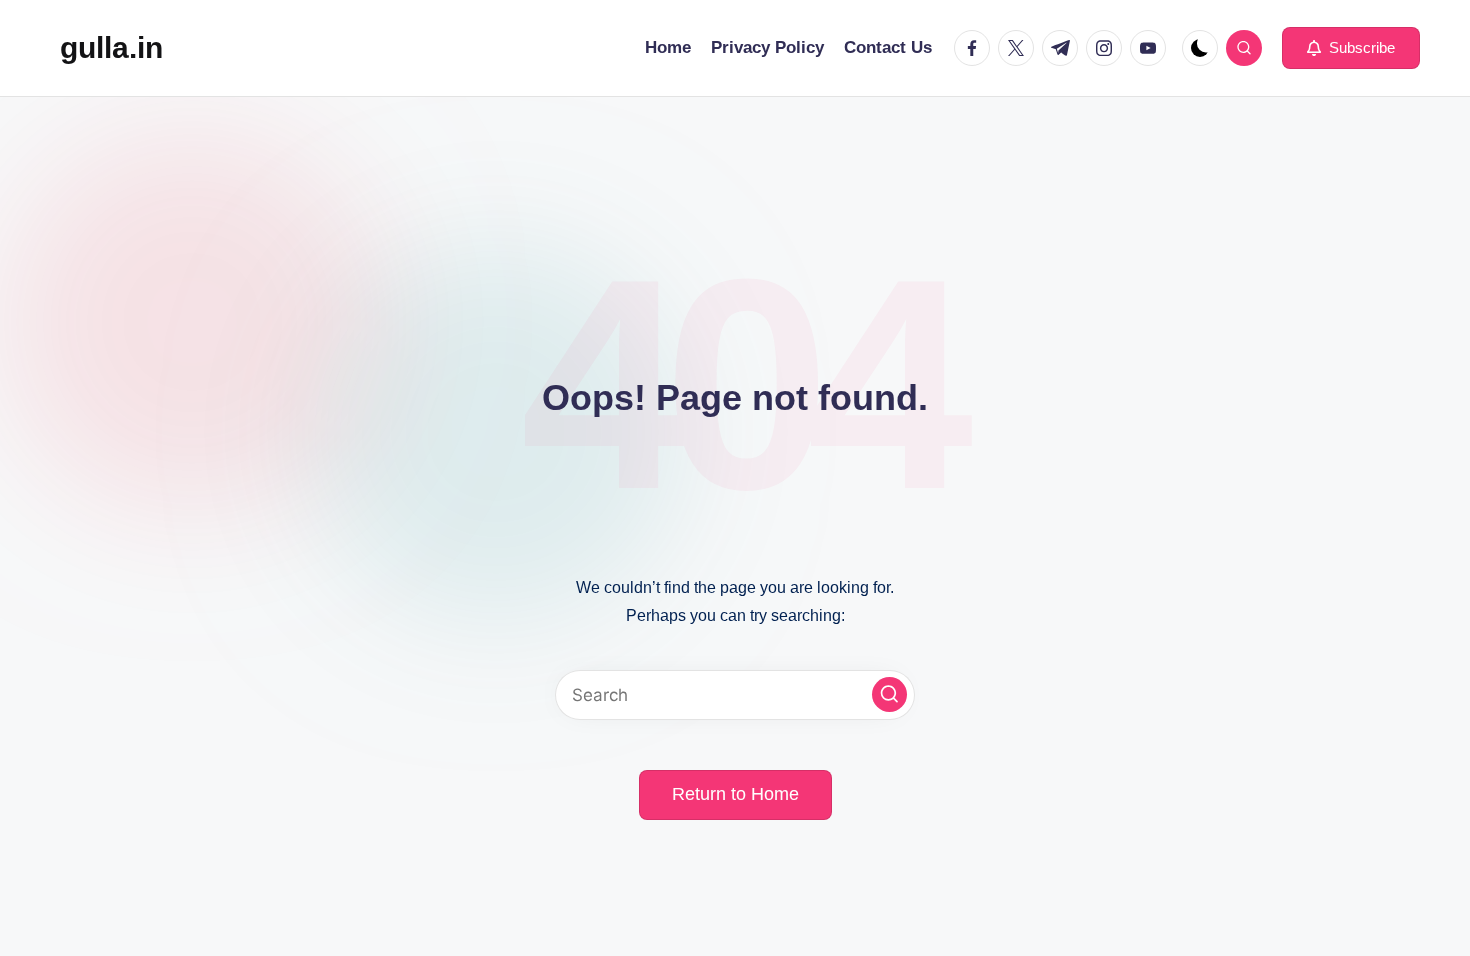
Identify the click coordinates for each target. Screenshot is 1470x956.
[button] (1351, 48)
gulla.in (111, 47)
